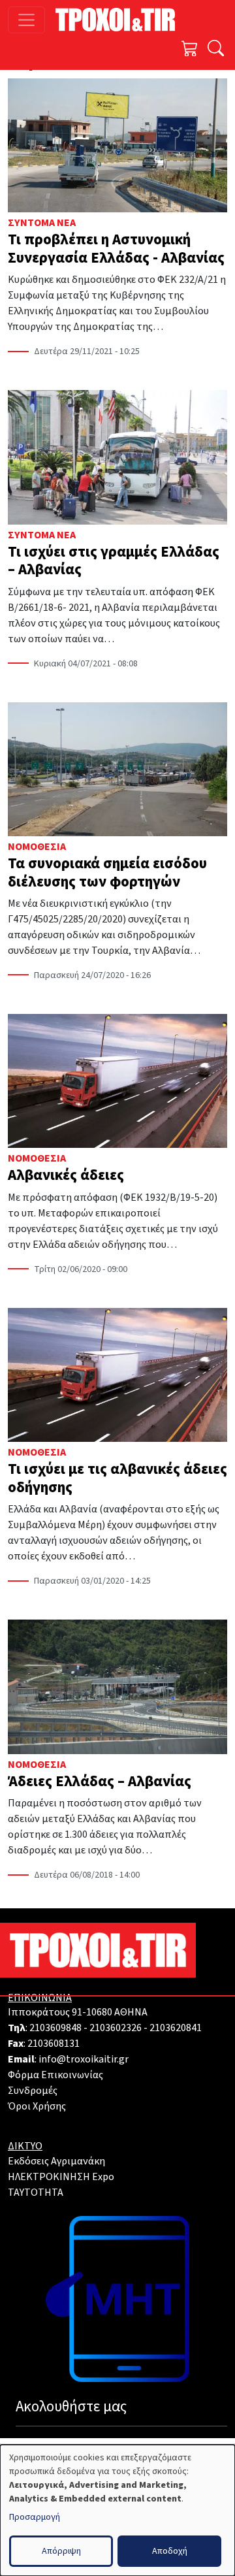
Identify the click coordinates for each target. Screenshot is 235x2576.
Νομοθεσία (37, 847)
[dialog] (117, 2510)
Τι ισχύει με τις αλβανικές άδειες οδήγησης (117, 1478)
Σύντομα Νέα (42, 223)
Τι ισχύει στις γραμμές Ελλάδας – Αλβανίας (114, 561)
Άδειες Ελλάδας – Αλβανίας (100, 1781)
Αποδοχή (170, 2551)
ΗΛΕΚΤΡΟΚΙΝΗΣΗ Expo (61, 2177)
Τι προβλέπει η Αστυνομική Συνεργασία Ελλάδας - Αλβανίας (116, 249)
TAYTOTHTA (36, 2193)
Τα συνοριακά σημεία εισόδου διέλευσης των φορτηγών (107, 872)
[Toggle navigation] (26, 20)
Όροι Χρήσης (37, 2106)
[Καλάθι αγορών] (190, 50)
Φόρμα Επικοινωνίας (55, 2075)
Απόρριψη (61, 2551)
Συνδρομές (33, 2091)
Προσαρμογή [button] (35, 2517)
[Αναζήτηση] (216, 50)
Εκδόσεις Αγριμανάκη (56, 2161)
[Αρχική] (120, 20)
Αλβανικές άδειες (66, 1175)
